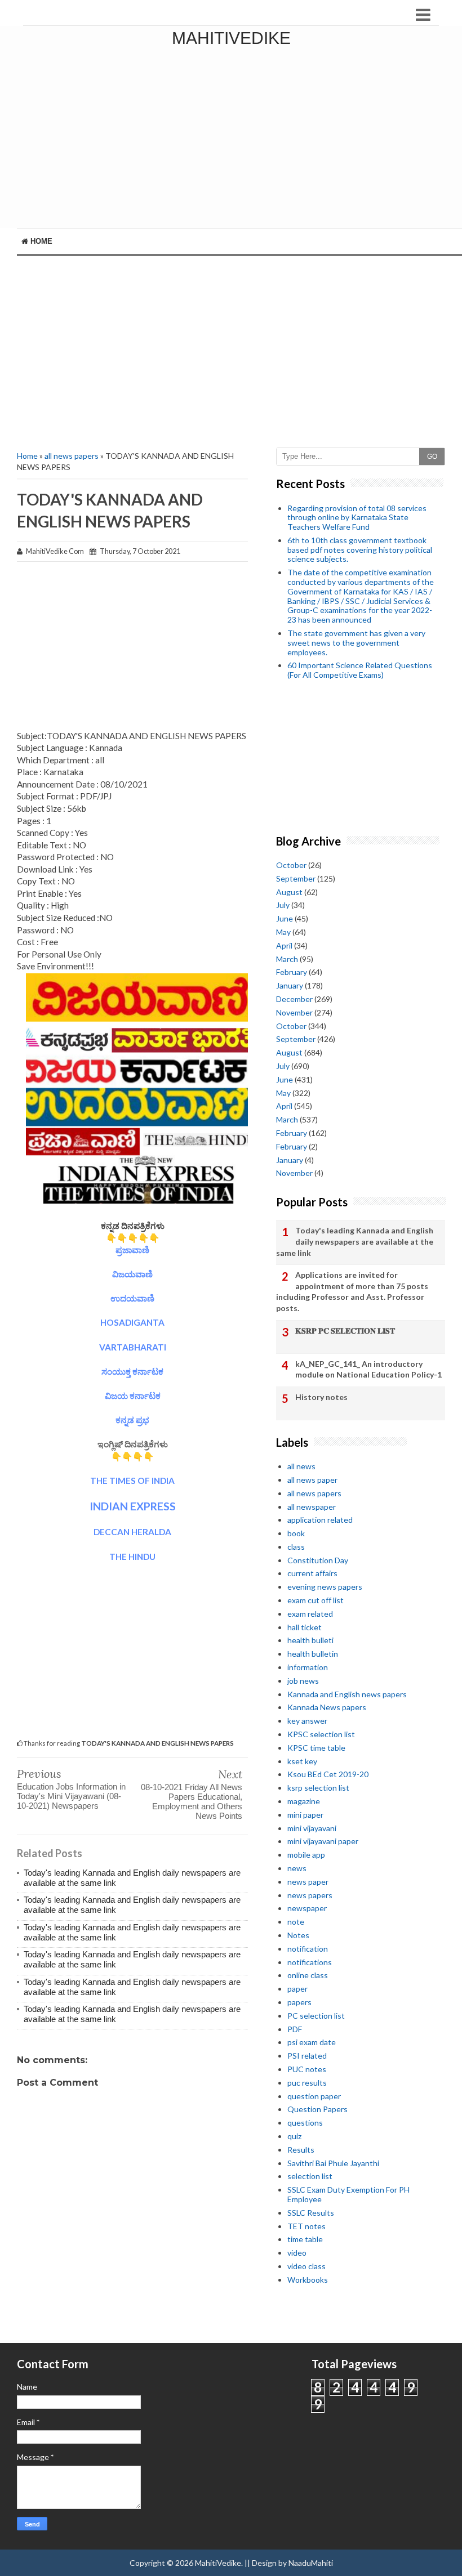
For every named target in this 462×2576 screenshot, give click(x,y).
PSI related (307, 2056)
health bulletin (313, 1654)
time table (305, 2239)
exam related (310, 1614)
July (283, 905)
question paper (314, 2096)
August (289, 892)
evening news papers (325, 1587)
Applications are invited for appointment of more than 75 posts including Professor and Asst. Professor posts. (352, 1291)
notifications (310, 1962)
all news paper (312, 1480)
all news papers (72, 456)
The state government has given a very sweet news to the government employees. (356, 643)
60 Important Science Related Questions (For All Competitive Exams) (360, 670)
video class (306, 2266)
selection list (310, 2176)
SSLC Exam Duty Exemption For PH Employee (348, 2194)
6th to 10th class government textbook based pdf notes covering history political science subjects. (360, 550)
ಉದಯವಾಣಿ (132, 1298)
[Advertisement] (231, 352)
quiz (294, 2136)
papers (299, 2002)
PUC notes (307, 2069)
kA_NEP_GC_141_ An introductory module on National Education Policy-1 (368, 1369)
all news (301, 1466)
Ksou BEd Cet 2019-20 (328, 1774)
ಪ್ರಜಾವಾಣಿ (132, 1250)
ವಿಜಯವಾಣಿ (132, 1274)
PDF (295, 2029)
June (285, 918)
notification (308, 1949)
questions (305, 2123)
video (297, 2253)
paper (297, 1989)
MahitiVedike (231, 38)
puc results (307, 2083)
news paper (308, 1882)
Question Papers (317, 2109)
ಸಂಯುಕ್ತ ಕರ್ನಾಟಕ (132, 1371)
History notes (321, 1397)
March (287, 959)
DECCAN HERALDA (132, 1532)
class (296, 1547)
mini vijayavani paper (323, 1841)
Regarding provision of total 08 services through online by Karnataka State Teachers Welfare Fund (357, 518)
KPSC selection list (321, 1734)
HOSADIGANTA (132, 1322)
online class (308, 1975)
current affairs (312, 1573)
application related (320, 1520)
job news (303, 1681)
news (297, 1868)
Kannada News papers (327, 1707)
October (291, 865)
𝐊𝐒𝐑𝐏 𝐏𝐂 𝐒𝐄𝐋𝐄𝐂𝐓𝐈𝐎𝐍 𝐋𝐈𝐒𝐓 (345, 1331)
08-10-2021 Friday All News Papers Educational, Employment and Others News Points (192, 1801)
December (294, 999)
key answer (307, 1721)
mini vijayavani (312, 1828)
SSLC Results (311, 2213)
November (294, 1012)
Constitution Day (318, 1560)
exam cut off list (316, 1600)
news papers (310, 1895)
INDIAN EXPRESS (133, 1506)
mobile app (306, 1855)
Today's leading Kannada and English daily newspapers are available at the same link (355, 1241)
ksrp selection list (318, 1788)
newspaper (307, 1908)
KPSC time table (316, 1748)
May (283, 932)
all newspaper (312, 1507)
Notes (298, 1935)
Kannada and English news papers (347, 1694)
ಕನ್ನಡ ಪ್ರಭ (132, 1420)
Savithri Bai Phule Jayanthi (333, 2163)
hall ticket (305, 1627)
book (296, 1533)
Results (301, 2150)
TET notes (306, 2226)
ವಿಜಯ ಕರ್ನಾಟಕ (133, 1396)
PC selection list (316, 2016)
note (296, 1922)
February (292, 972)
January (290, 985)
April (284, 945)
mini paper (305, 1815)
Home (40, 241)
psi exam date (312, 2042)
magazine (304, 1801)
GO (432, 457)
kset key (302, 1761)
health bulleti (310, 1640)
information (308, 1667)
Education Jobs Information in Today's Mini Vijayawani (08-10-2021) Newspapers (71, 1796)
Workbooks (308, 2280)
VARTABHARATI (133, 1347)
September (296, 878)
